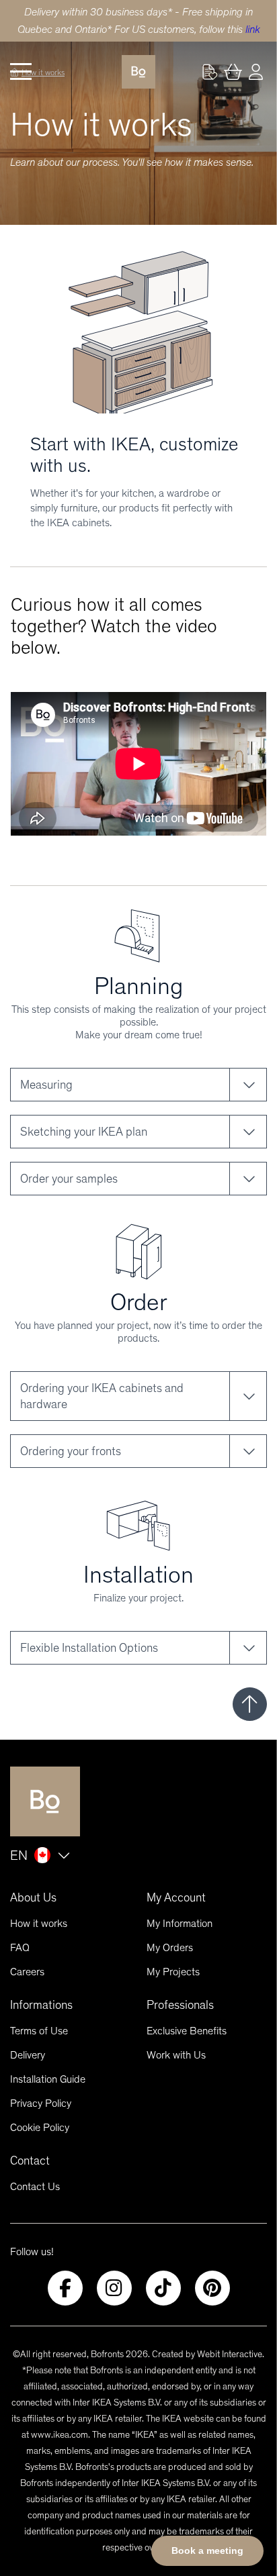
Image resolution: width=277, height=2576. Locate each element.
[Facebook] (65, 2288)
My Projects (173, 1972)
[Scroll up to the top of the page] (250, 1704)
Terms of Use (39, 2031)
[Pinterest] (212, 2288)
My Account (176, 1897)
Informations (41, 2005)
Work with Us (176, 2055)
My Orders (170, 1947)
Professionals (180, 2005)
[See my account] (210, 72)
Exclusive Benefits (187, 2031)
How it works (39, 1923)
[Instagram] (114, 2288)
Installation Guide (48, 2079)
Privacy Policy (41, 2103)
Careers (27, 1972)
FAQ (20, 1947)
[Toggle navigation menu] (21, 72)
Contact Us (35, 2186)
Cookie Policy (40, 2127)
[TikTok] (163, 2288)
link (253, 29)
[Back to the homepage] (138, 72)
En (19, 1855)
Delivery (28, 2055)
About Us (33, 1897)
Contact (30, 2161)
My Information (180, 1923)
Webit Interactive (230, 2354)
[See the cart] (233, 72)
